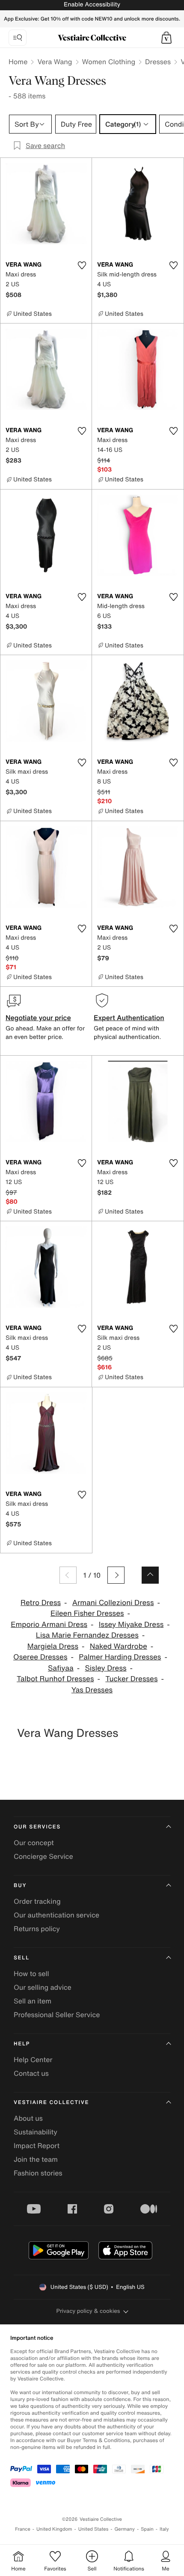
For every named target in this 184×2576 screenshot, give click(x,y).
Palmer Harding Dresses (120, 1657)
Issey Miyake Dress (131, 1625)
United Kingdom (54, 2529)
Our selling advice (43, 1987)
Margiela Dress (53, 1646)
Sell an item (33, 2001)
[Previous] (68, 1575)
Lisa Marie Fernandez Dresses (87, 1635)
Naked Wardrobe (119, 1646)
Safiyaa (61, 1668)
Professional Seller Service (57, 2015)
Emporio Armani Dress (49, 1625)
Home (18, 62)
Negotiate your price (38, 1018)
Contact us (31, 2073)
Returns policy (37, 1929)
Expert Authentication (129, 1018)
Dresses (158, 62)
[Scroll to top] (150, 1575)
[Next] (116, 1575)
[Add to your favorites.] (82, 265)
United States (93, 2529)
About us (28, 2118)
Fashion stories (38, 2173)
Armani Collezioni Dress (113, 1603)
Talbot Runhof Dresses (55, 1679)
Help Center (33, 2060)
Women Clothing (109, 62)
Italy (164, 2529)
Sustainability (36, 2132)
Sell (22, 1958)
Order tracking (37, 1901)
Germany (125, 2529)
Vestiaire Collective (51, 2103)
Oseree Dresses (40, 1657)
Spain (147, 2529)
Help (22, 2044)
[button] (166, 38)
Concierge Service (43, 1856)
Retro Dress (41, 1603)
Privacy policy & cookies (88, 2311)
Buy (20, 1886)
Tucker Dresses (131, 1679)
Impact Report (37, 2146)
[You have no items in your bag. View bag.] (166, 38)
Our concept (34, 1843)
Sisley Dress (105, 1668)
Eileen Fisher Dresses (87, 1613)
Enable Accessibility (92, 4)
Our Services (37, 1827)
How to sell (31, 1974)
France (23, 2529)
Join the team (36, 2159)
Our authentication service (56, 1915)
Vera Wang (55, 62)
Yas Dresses (92, 1690)
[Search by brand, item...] (18, 38)
